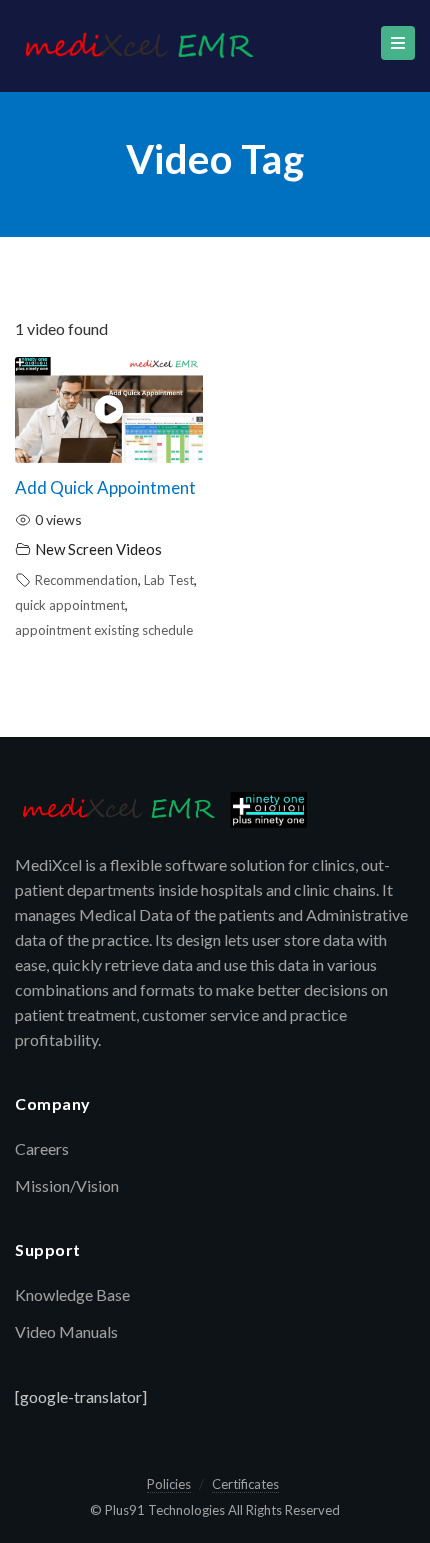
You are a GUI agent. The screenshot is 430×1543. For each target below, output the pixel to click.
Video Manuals (66, 1331)
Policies (169, 1484)
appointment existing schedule (104, 630)
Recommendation (86, 580)
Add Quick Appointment (105, 487)
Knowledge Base (72, 1294)
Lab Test (169, 580)
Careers (42, 1148)
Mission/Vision (67, 1185)
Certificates (245, 1484)
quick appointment (70, 605)
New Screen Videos (98, 549)
